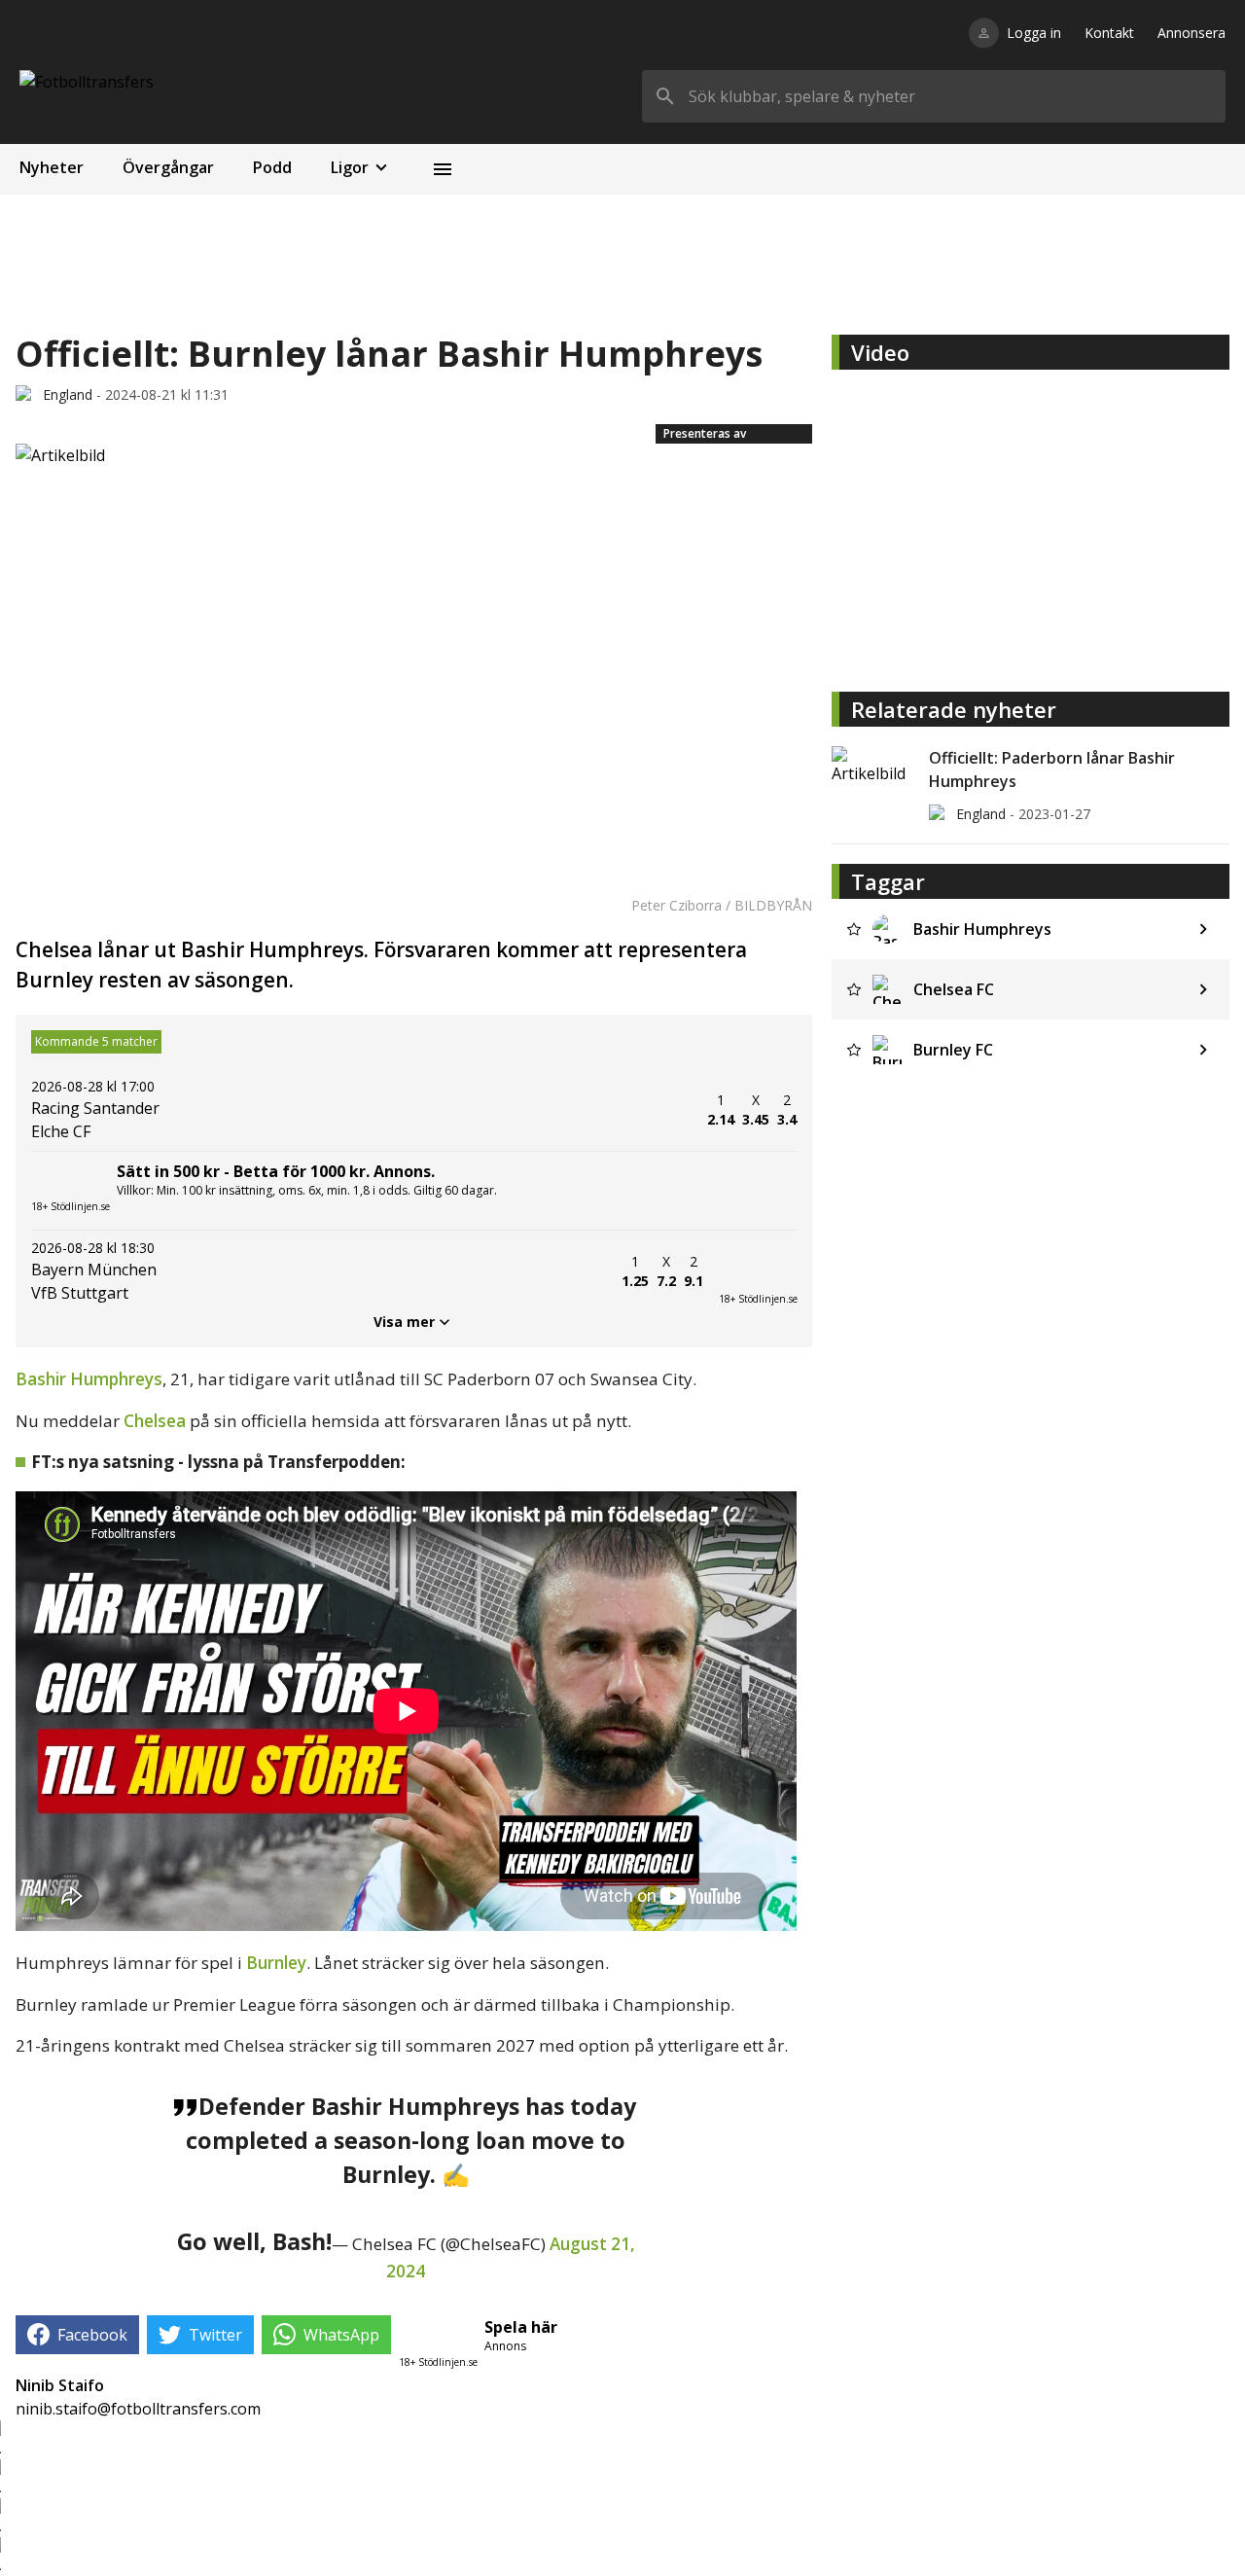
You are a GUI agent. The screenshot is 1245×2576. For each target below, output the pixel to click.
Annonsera (1192, 33)
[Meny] (443, 169)
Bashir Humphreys (89, 1379)
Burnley (276, 1963)
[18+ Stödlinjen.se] (758, 1271)
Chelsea (155, 1421)
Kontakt (1109, 33)
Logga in (1034, 33)
